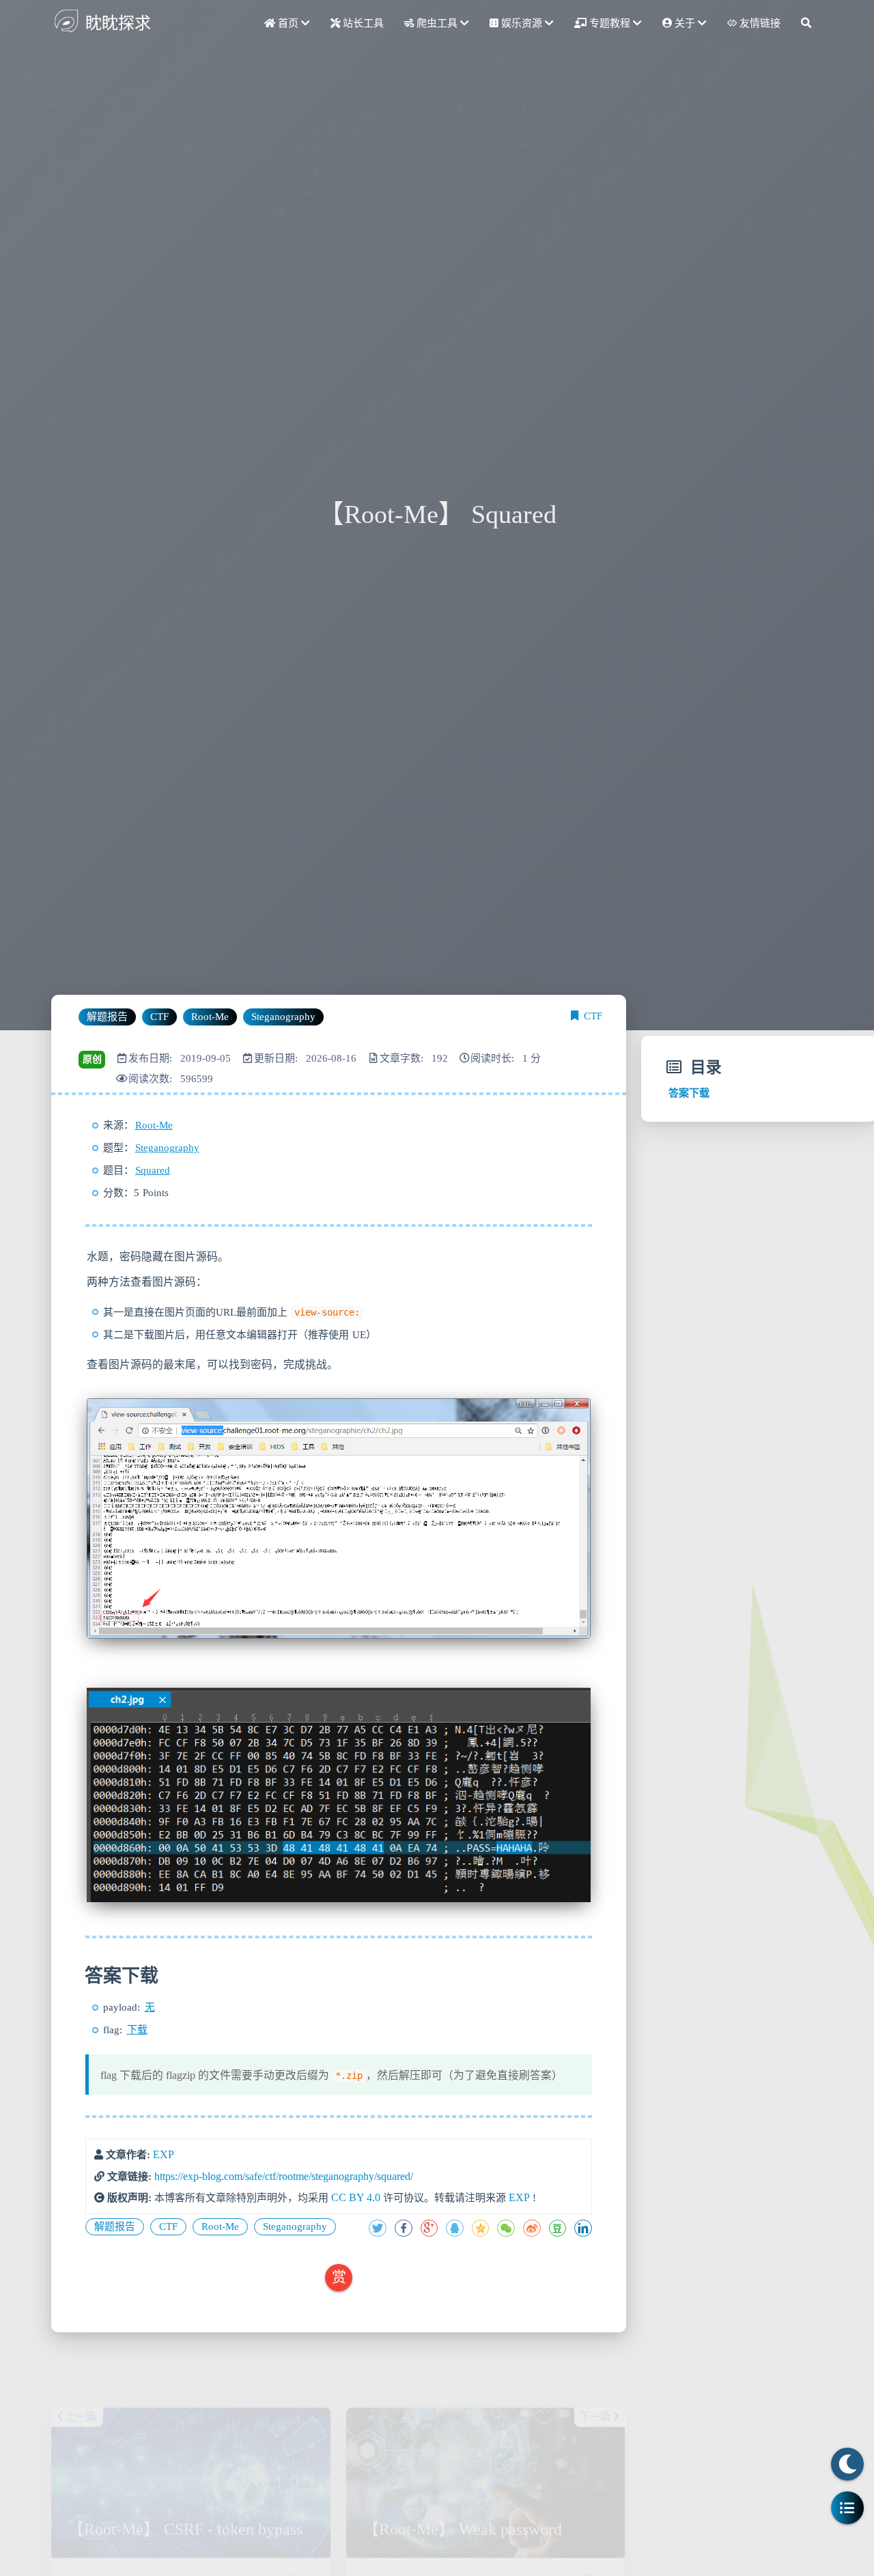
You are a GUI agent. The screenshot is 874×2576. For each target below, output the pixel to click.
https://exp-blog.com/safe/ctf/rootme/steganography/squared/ (284, 2176)
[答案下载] (83, 1976)
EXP (164, 2154)
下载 (137, 2030)
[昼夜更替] (847, 2464)
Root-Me (154, 1125)
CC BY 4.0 (356, 2197)
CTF (593, 1016)
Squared (153, 1170)
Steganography (167, 1148)
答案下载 (689, 1093)
